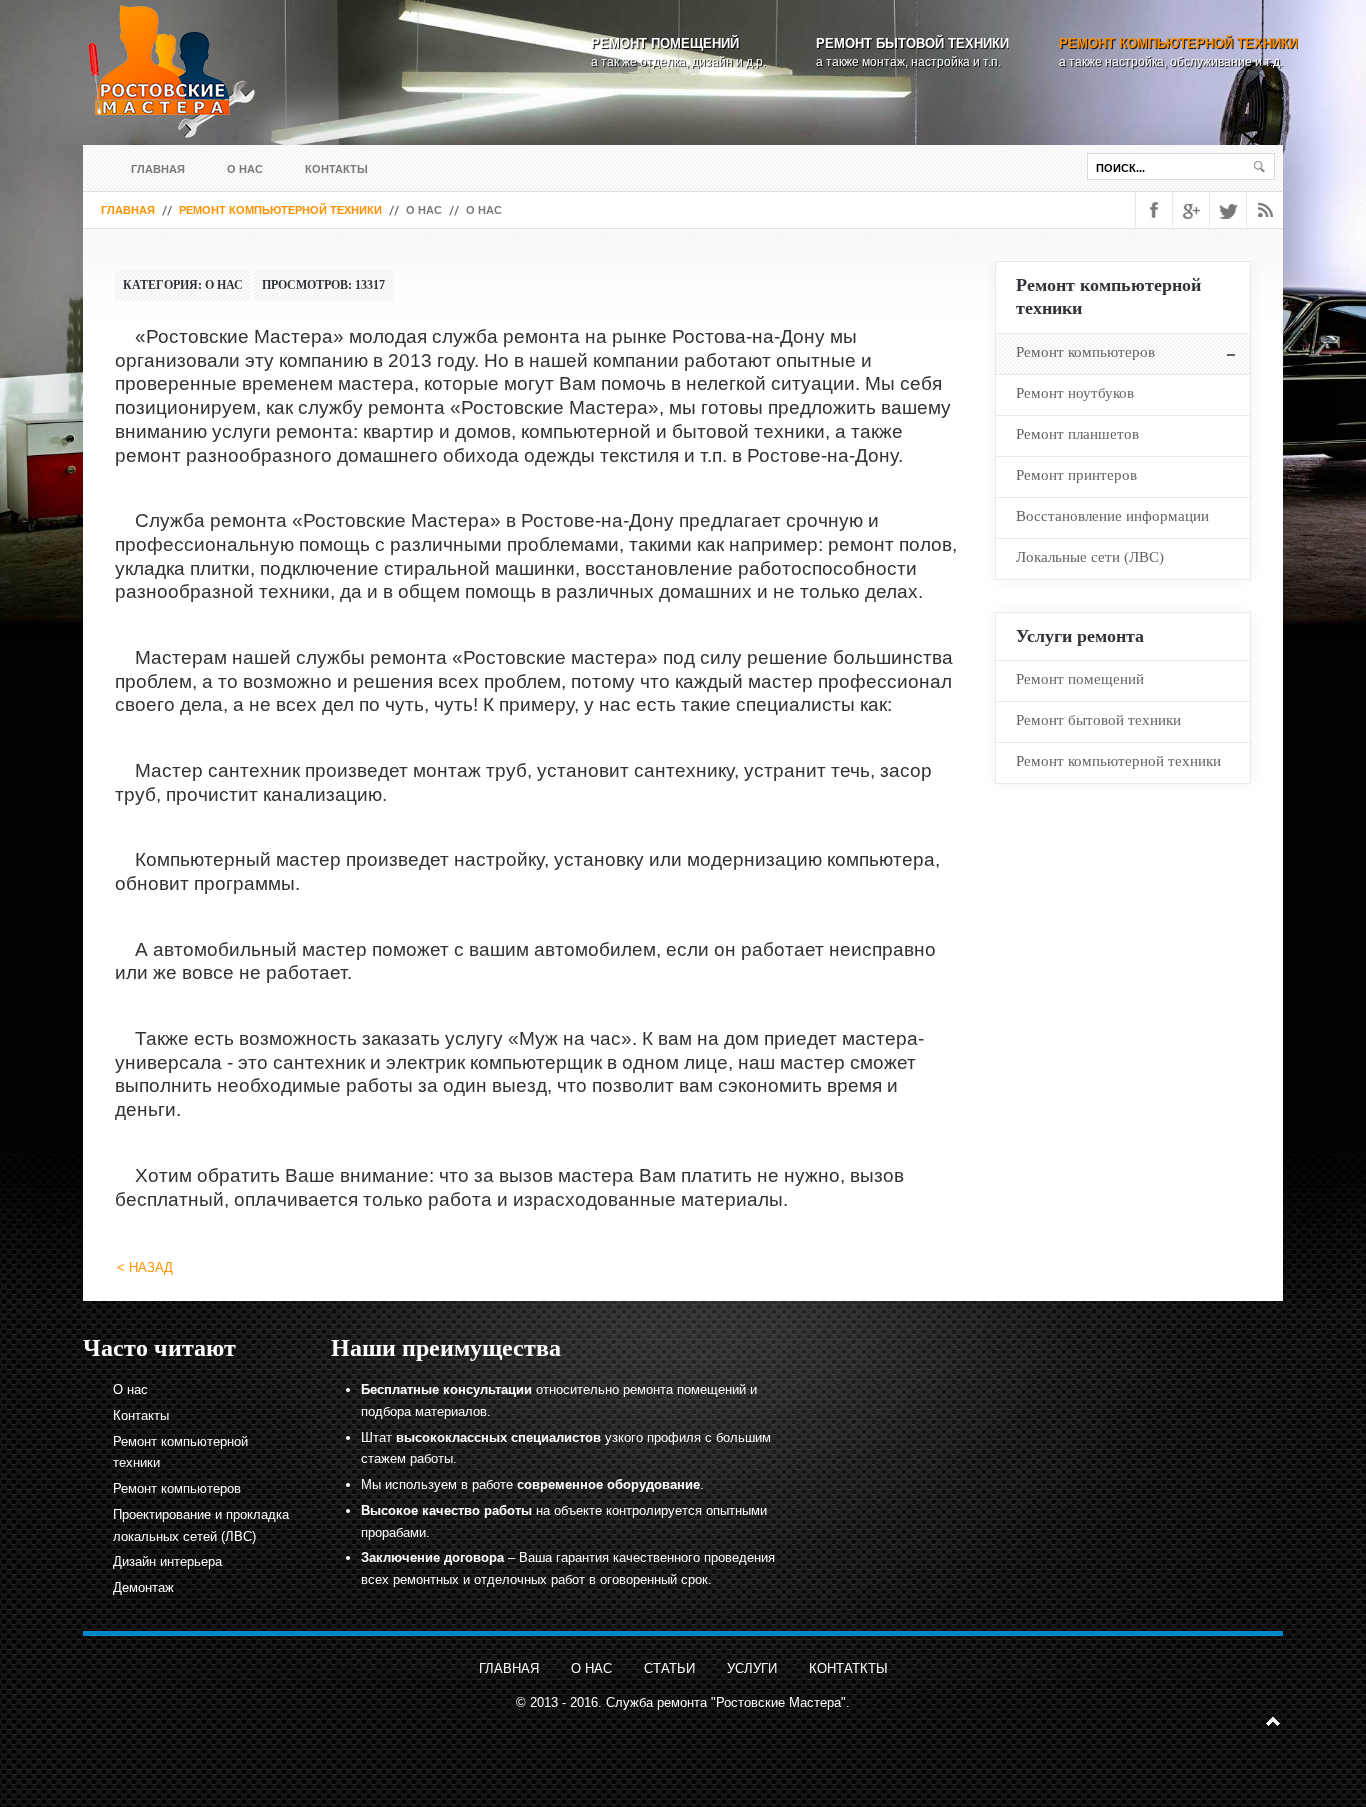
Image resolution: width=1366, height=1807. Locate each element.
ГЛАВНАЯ (509, 1668)
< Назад (145, 1267)
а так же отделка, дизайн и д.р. (678, 62)
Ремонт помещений (665, 43)
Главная (158, 169)
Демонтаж (143, 1587)
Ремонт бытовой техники (912, 43)
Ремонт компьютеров (177, 1488)
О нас (245, 169)
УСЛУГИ (752, 1668)
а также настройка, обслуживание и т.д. (1171, 62)
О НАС (591, 1668)
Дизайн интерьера (167, 1561)
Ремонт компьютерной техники (1178, 43)
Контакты (336, 169)
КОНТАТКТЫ (848, 1668)
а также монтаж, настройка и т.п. (908, 62)
